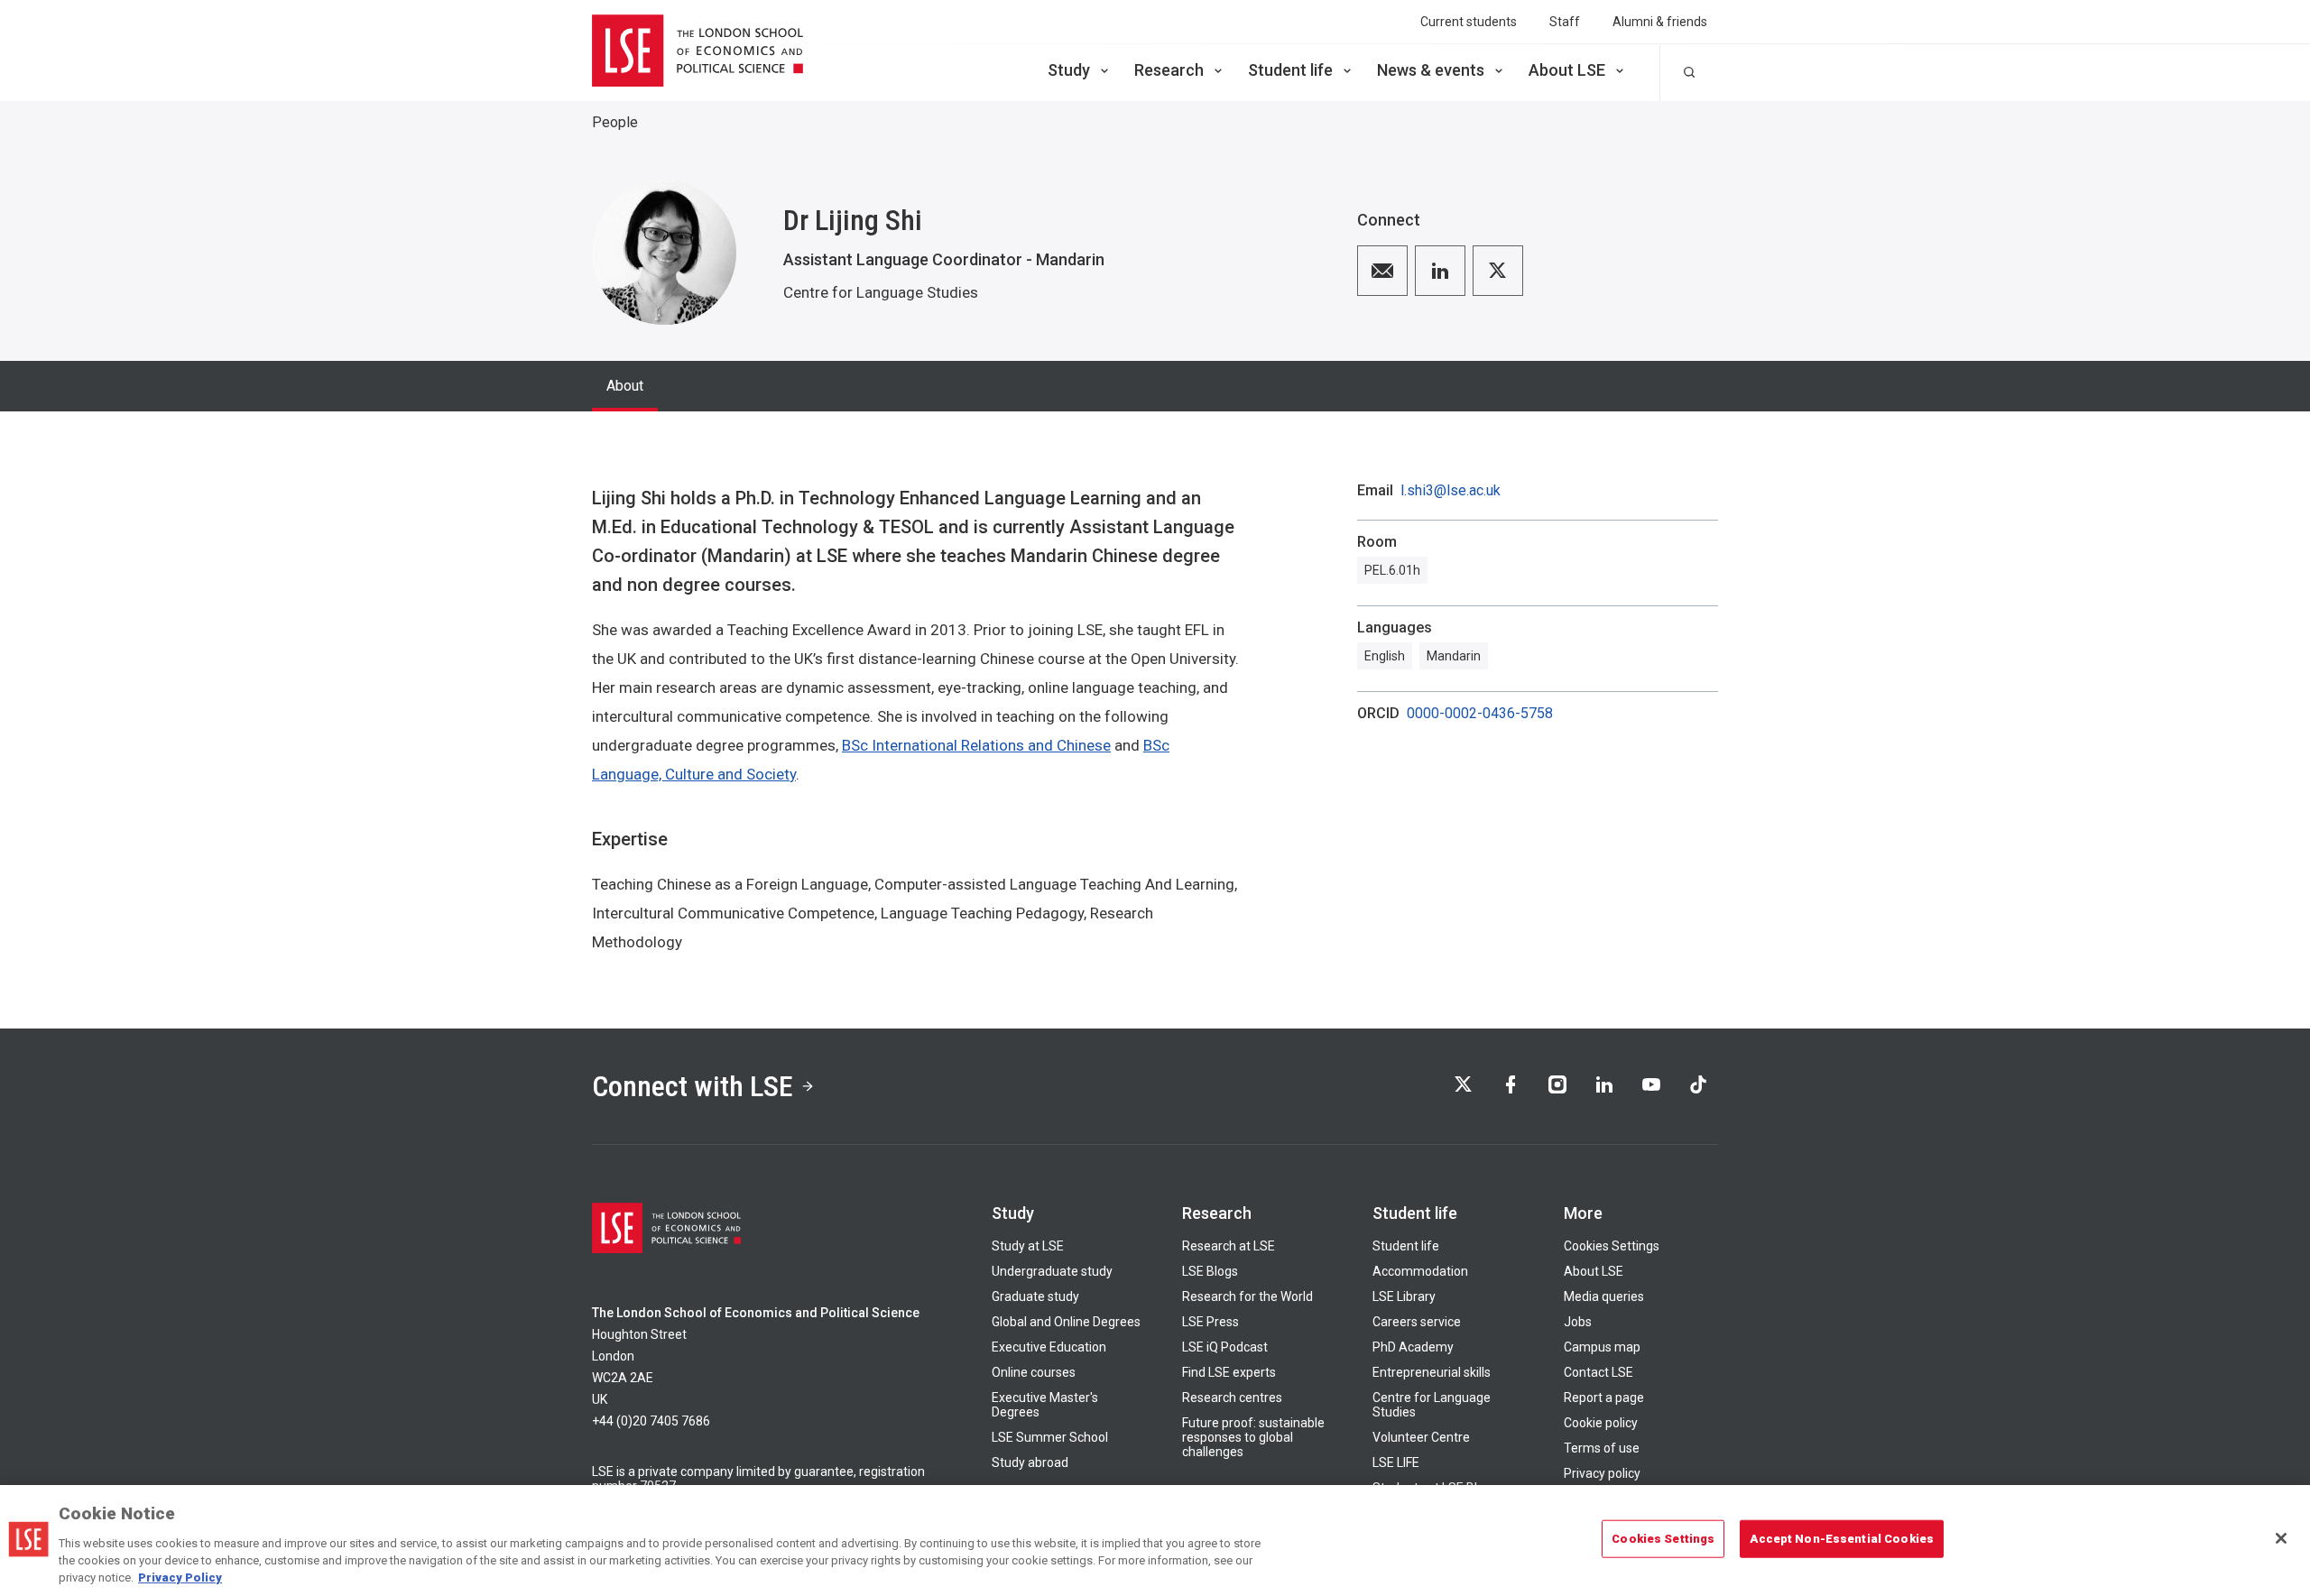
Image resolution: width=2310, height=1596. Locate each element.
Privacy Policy (180, 1578)
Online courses (1034, 1372)
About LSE (1567, 70)
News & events (1431, 70)
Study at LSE (1028, 1246)
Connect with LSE (693, 1086)
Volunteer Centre (1421, 1437)
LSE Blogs (1210, 1271)
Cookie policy (1601, 1423)
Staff (1565, 22)
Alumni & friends (1660, 22)
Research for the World (1247, 1296)
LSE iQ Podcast (1225, 1347)
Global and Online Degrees (1066, 1322)
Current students (1469, 22)
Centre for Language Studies (881, 292)
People (615, 122)
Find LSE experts (1229, 1372)
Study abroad (1030, 1462)
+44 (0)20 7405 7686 (651, 1421)
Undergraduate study (1052, 1271)
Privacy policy (1602, 1473)
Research (1169, 70)
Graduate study (1035, 1296)
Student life (1290, 70)
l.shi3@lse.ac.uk (1451, 491)
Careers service (1417, 1322)
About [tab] (625, 386)
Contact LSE (1599, 1372)
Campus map (1602, 1347)
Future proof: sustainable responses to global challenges (1253, 1437)
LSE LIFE (1396, 1462)
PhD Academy (1413, 1347)
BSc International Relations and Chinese (976, 745)
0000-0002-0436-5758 (1480, 714)
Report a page (1604, 1398)
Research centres (1232, 1398)
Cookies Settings (1612, 1246)
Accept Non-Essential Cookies (1842, 1539)
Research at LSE (1229, 1246)
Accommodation (1420, 1271)
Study (1069, 70)
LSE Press (1210, 1322)
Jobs (1578, 1322)
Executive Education (1049, 1347)
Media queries (1604, 1296)
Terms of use (1602, 1448)
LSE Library (1404, 1296)
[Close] (2281, 1538)
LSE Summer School (1050, 1437)
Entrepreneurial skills (1432, 1372)
